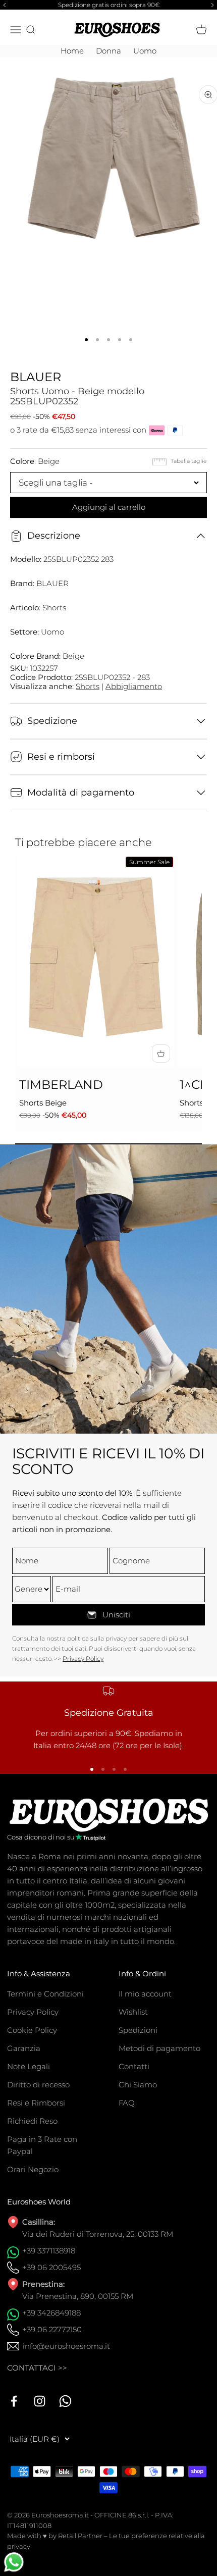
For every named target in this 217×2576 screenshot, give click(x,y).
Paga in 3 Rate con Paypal (42, 2145)
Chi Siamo (138, 2085)
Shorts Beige (43, 1103)
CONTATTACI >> (37, 2368)
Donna (108, 51)
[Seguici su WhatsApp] (65, 2401)
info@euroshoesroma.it (66, 2346)
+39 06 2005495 (51, 2267)
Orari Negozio (33, 2169)
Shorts (88, 686)
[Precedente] (3, 5)
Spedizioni (138, 2030)
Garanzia (24, 2048)
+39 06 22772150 (52, 2329)
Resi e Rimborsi (36, 2103)
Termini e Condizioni (45, 1994)
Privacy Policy (83, 1659)
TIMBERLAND (61, 1085)
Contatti (134, 2066)
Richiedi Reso (32, 2121)
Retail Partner (80, 2536)
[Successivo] (214, 5)
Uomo (145, 51)
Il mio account (145, 1994)
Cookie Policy (32, 2030)
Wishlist (133, 2012)
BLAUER (36, 377)
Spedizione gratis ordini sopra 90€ (109, 5)
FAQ (127, 2103)
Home (72, 51)
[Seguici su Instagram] (40, 2401)
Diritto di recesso (38, 2085)
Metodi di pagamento (159, 2048)
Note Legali (29, 2066)
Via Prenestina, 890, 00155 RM (78, 2296)
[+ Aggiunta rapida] (161, 1054)
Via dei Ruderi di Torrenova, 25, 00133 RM (98, 2234)
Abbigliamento (134, 686)
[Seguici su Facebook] (14, 2401)
